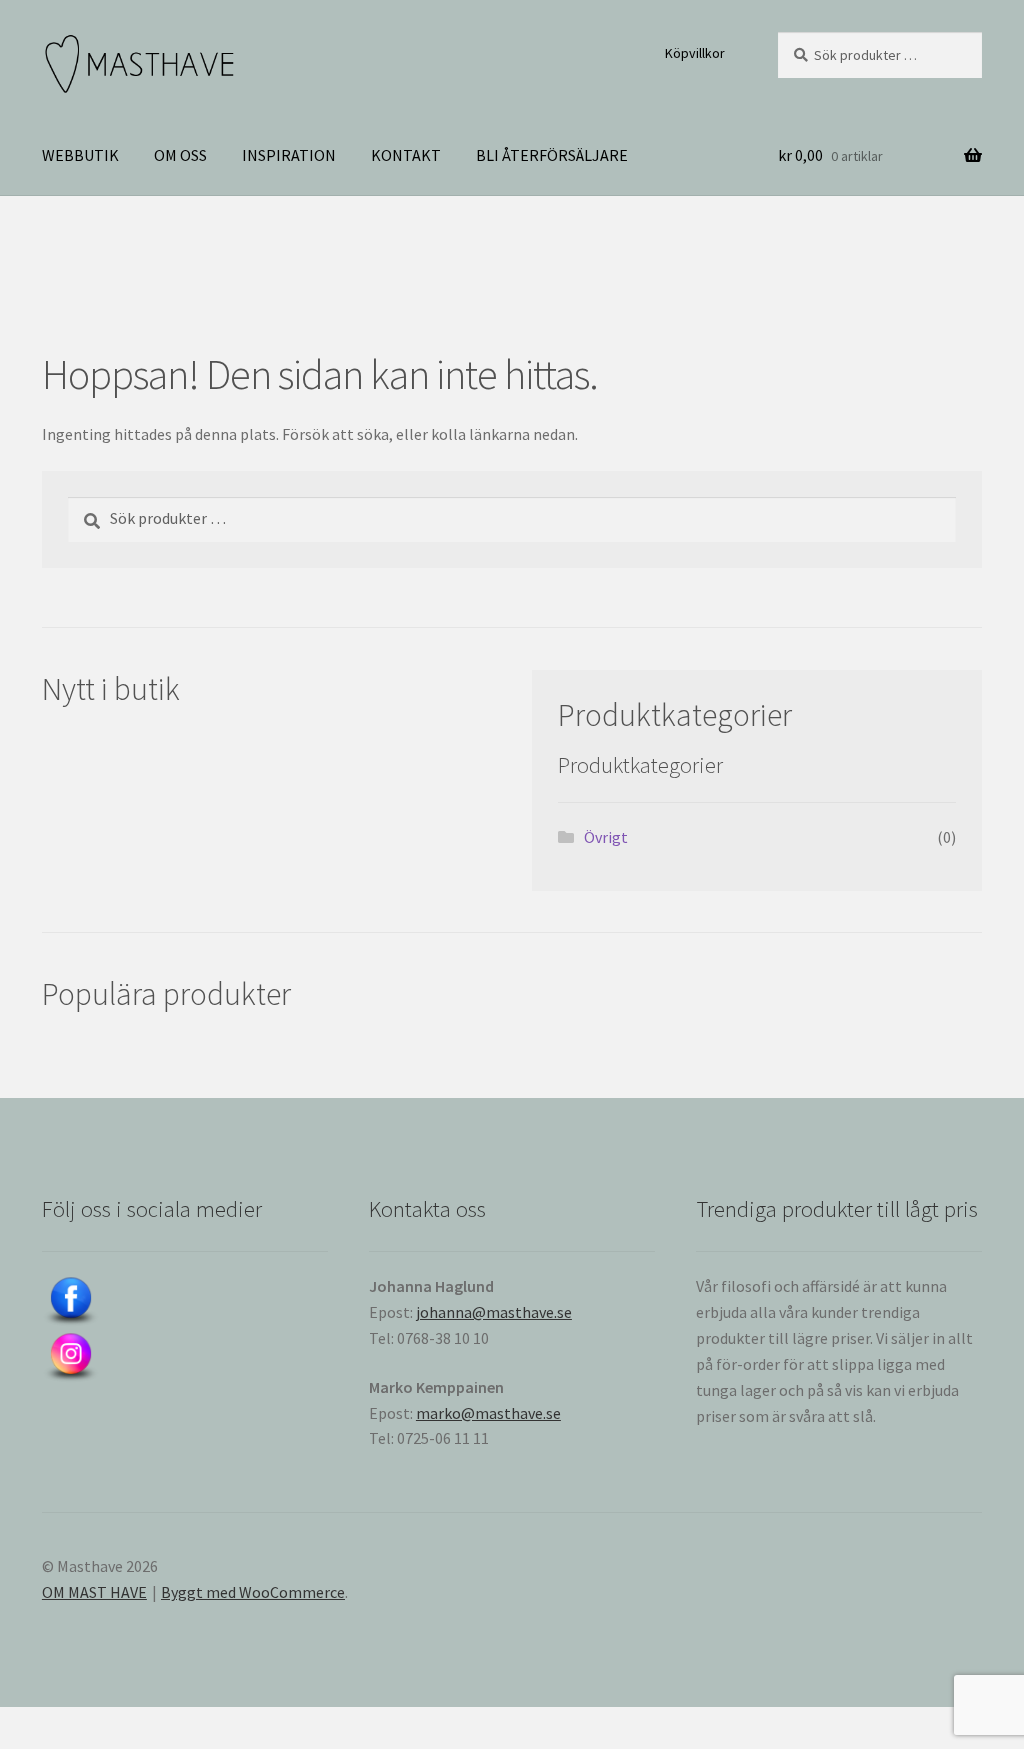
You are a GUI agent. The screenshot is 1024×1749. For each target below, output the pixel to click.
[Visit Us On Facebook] (185, 1302)
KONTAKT (406, 155)
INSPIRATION (289, 155)
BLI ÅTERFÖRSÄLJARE (552, 155)
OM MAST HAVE (94, 1592)
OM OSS (180, 155)
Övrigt (606, 837)
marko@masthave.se (488, 1413)
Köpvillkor (695, 53)
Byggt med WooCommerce (253, 1592)
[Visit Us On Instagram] (185, 1358)
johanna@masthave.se (494, 1312)
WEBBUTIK (80, 155)
